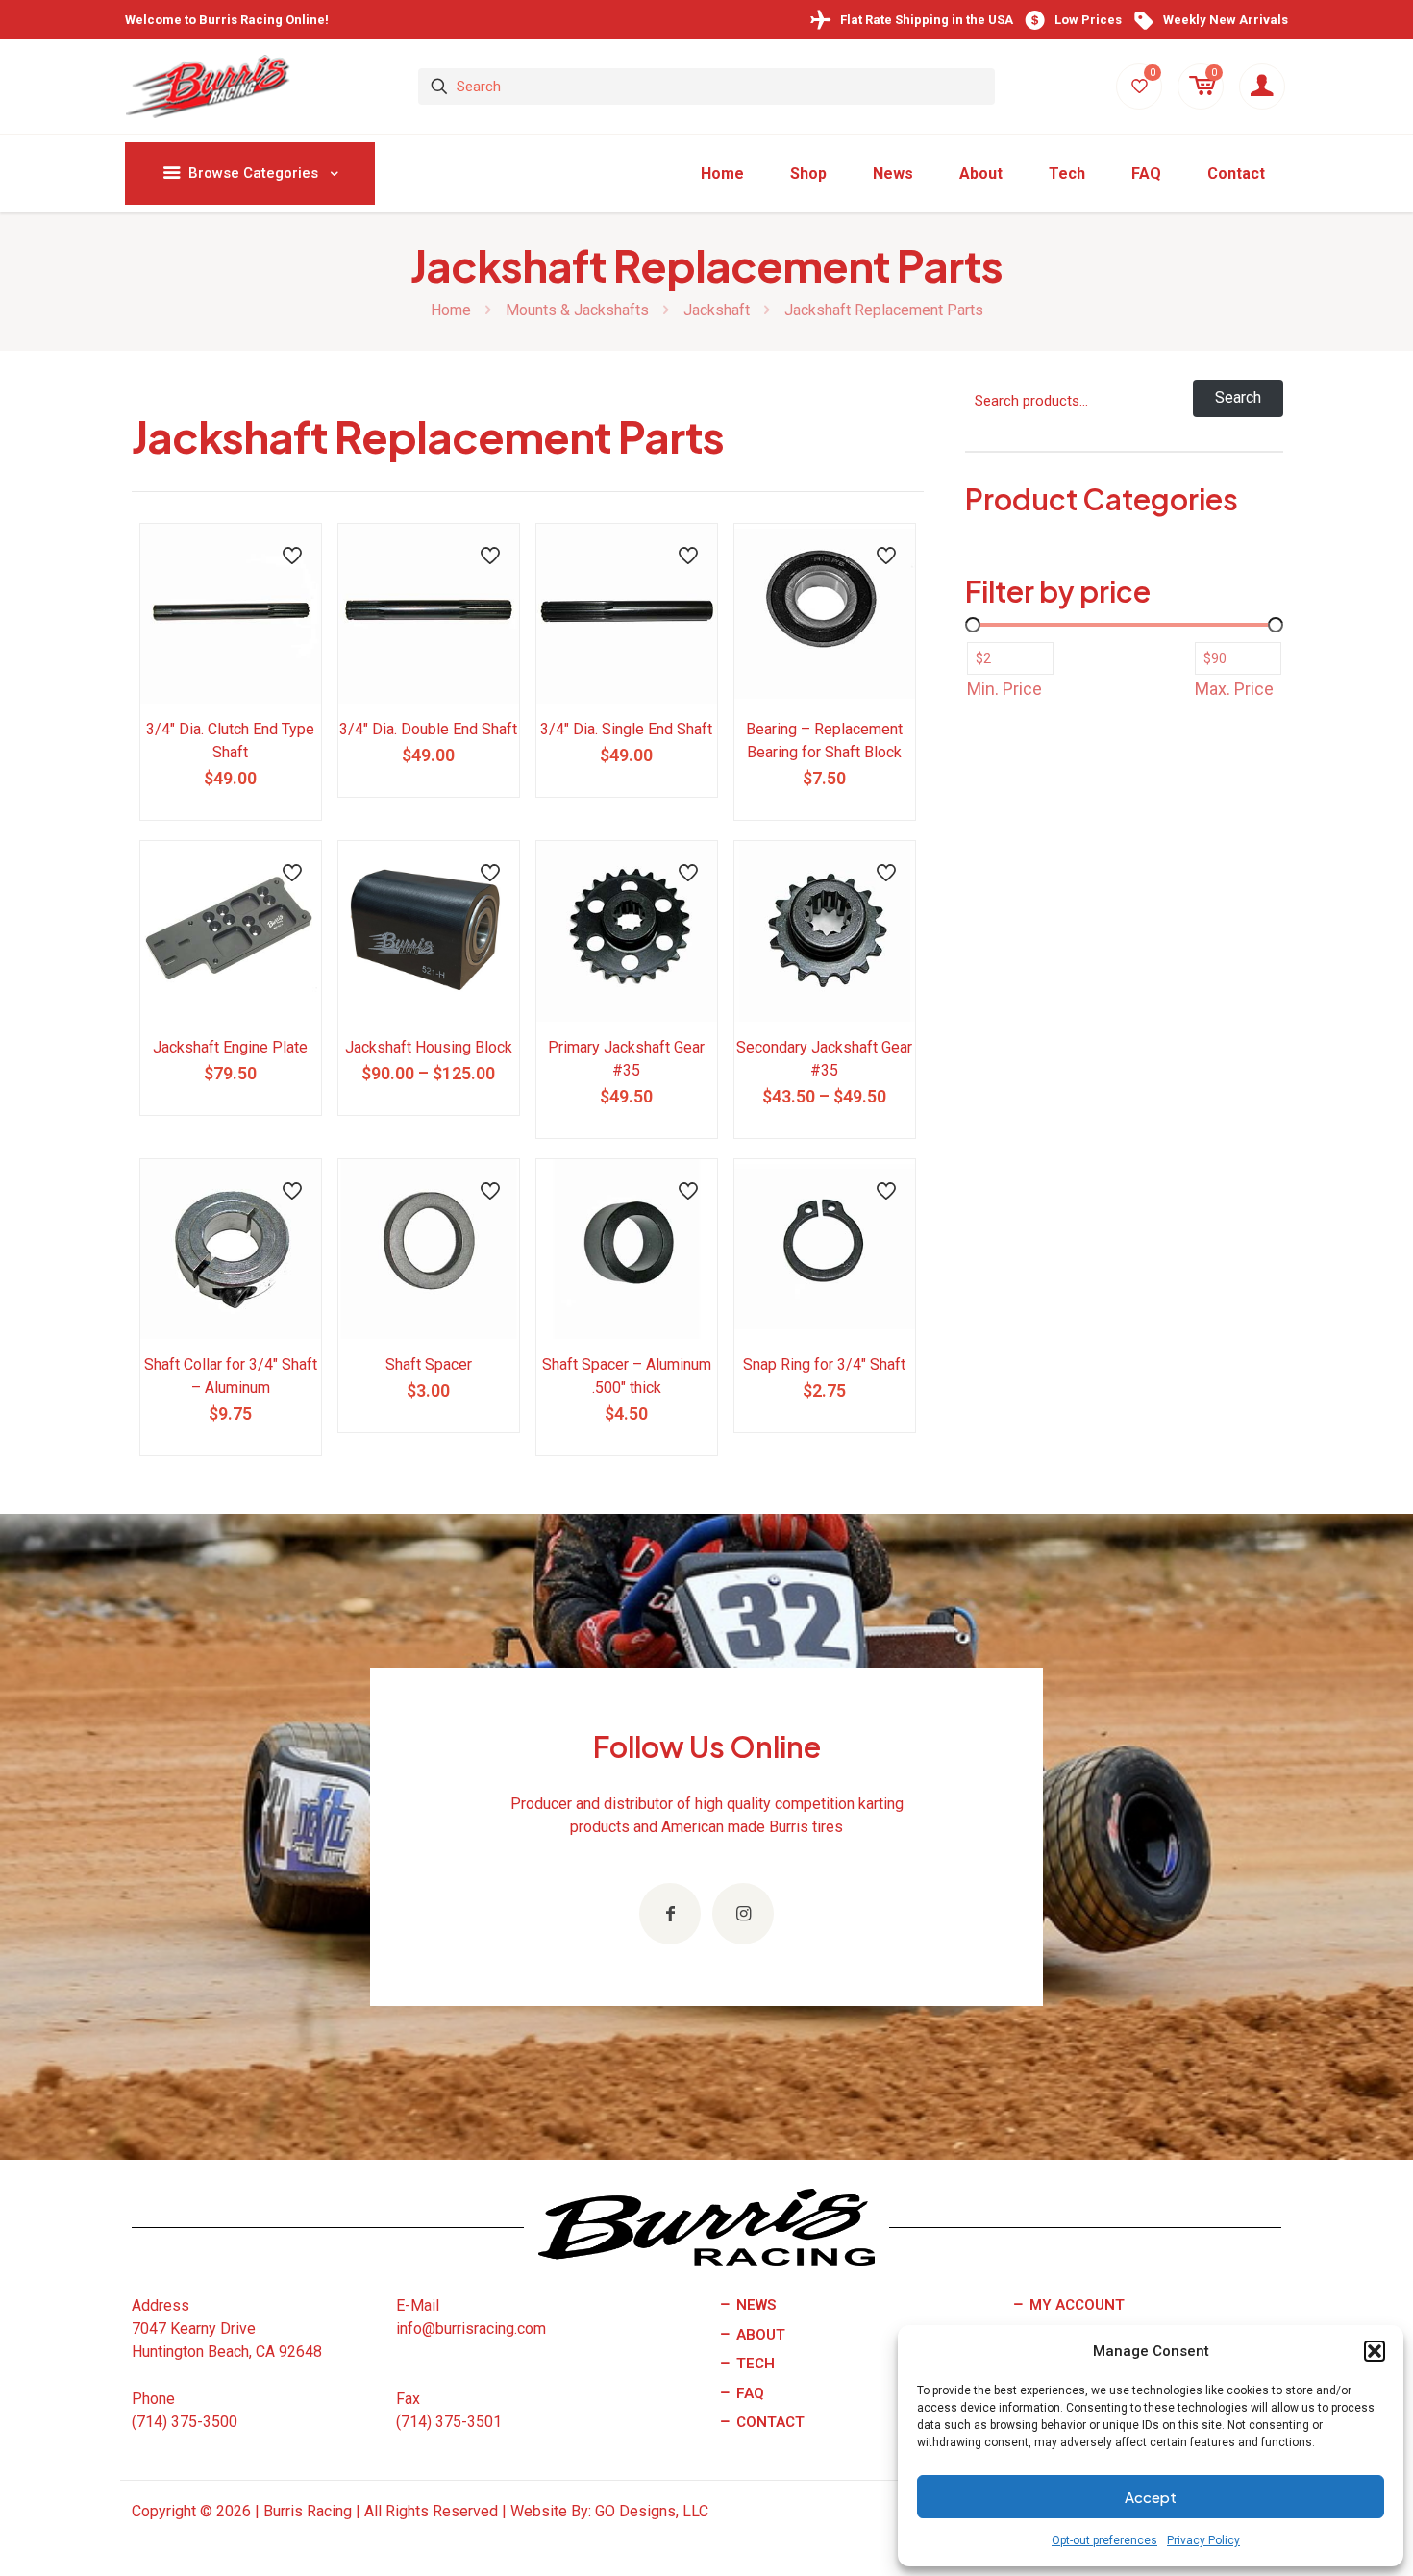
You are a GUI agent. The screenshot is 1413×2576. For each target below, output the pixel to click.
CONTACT (768, 2422)
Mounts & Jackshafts (577, 310)
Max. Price (1234, 689)
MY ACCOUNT (1075, 2305)
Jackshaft (717, 310)
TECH (754, 2364)
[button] (1375, 2351)
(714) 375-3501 (449, 2422)
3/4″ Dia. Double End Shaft (428, 729)
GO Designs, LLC (652, 2511)
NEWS (754, 2305)
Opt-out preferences (1104, 2540)
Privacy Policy (1203, 2540)
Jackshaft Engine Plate (230, 1047)
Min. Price (1004, 689)
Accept (1151, 2497)
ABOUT (759, 2335)
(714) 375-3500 (185, 2422)
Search (1238, 397)
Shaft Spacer (429, 1364)
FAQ (748, 2393)
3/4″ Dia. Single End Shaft (626, 729)
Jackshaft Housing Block (429, 1047)
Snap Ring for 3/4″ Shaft (824, 1364)
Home (451, 310)
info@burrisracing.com (471, 2328)
